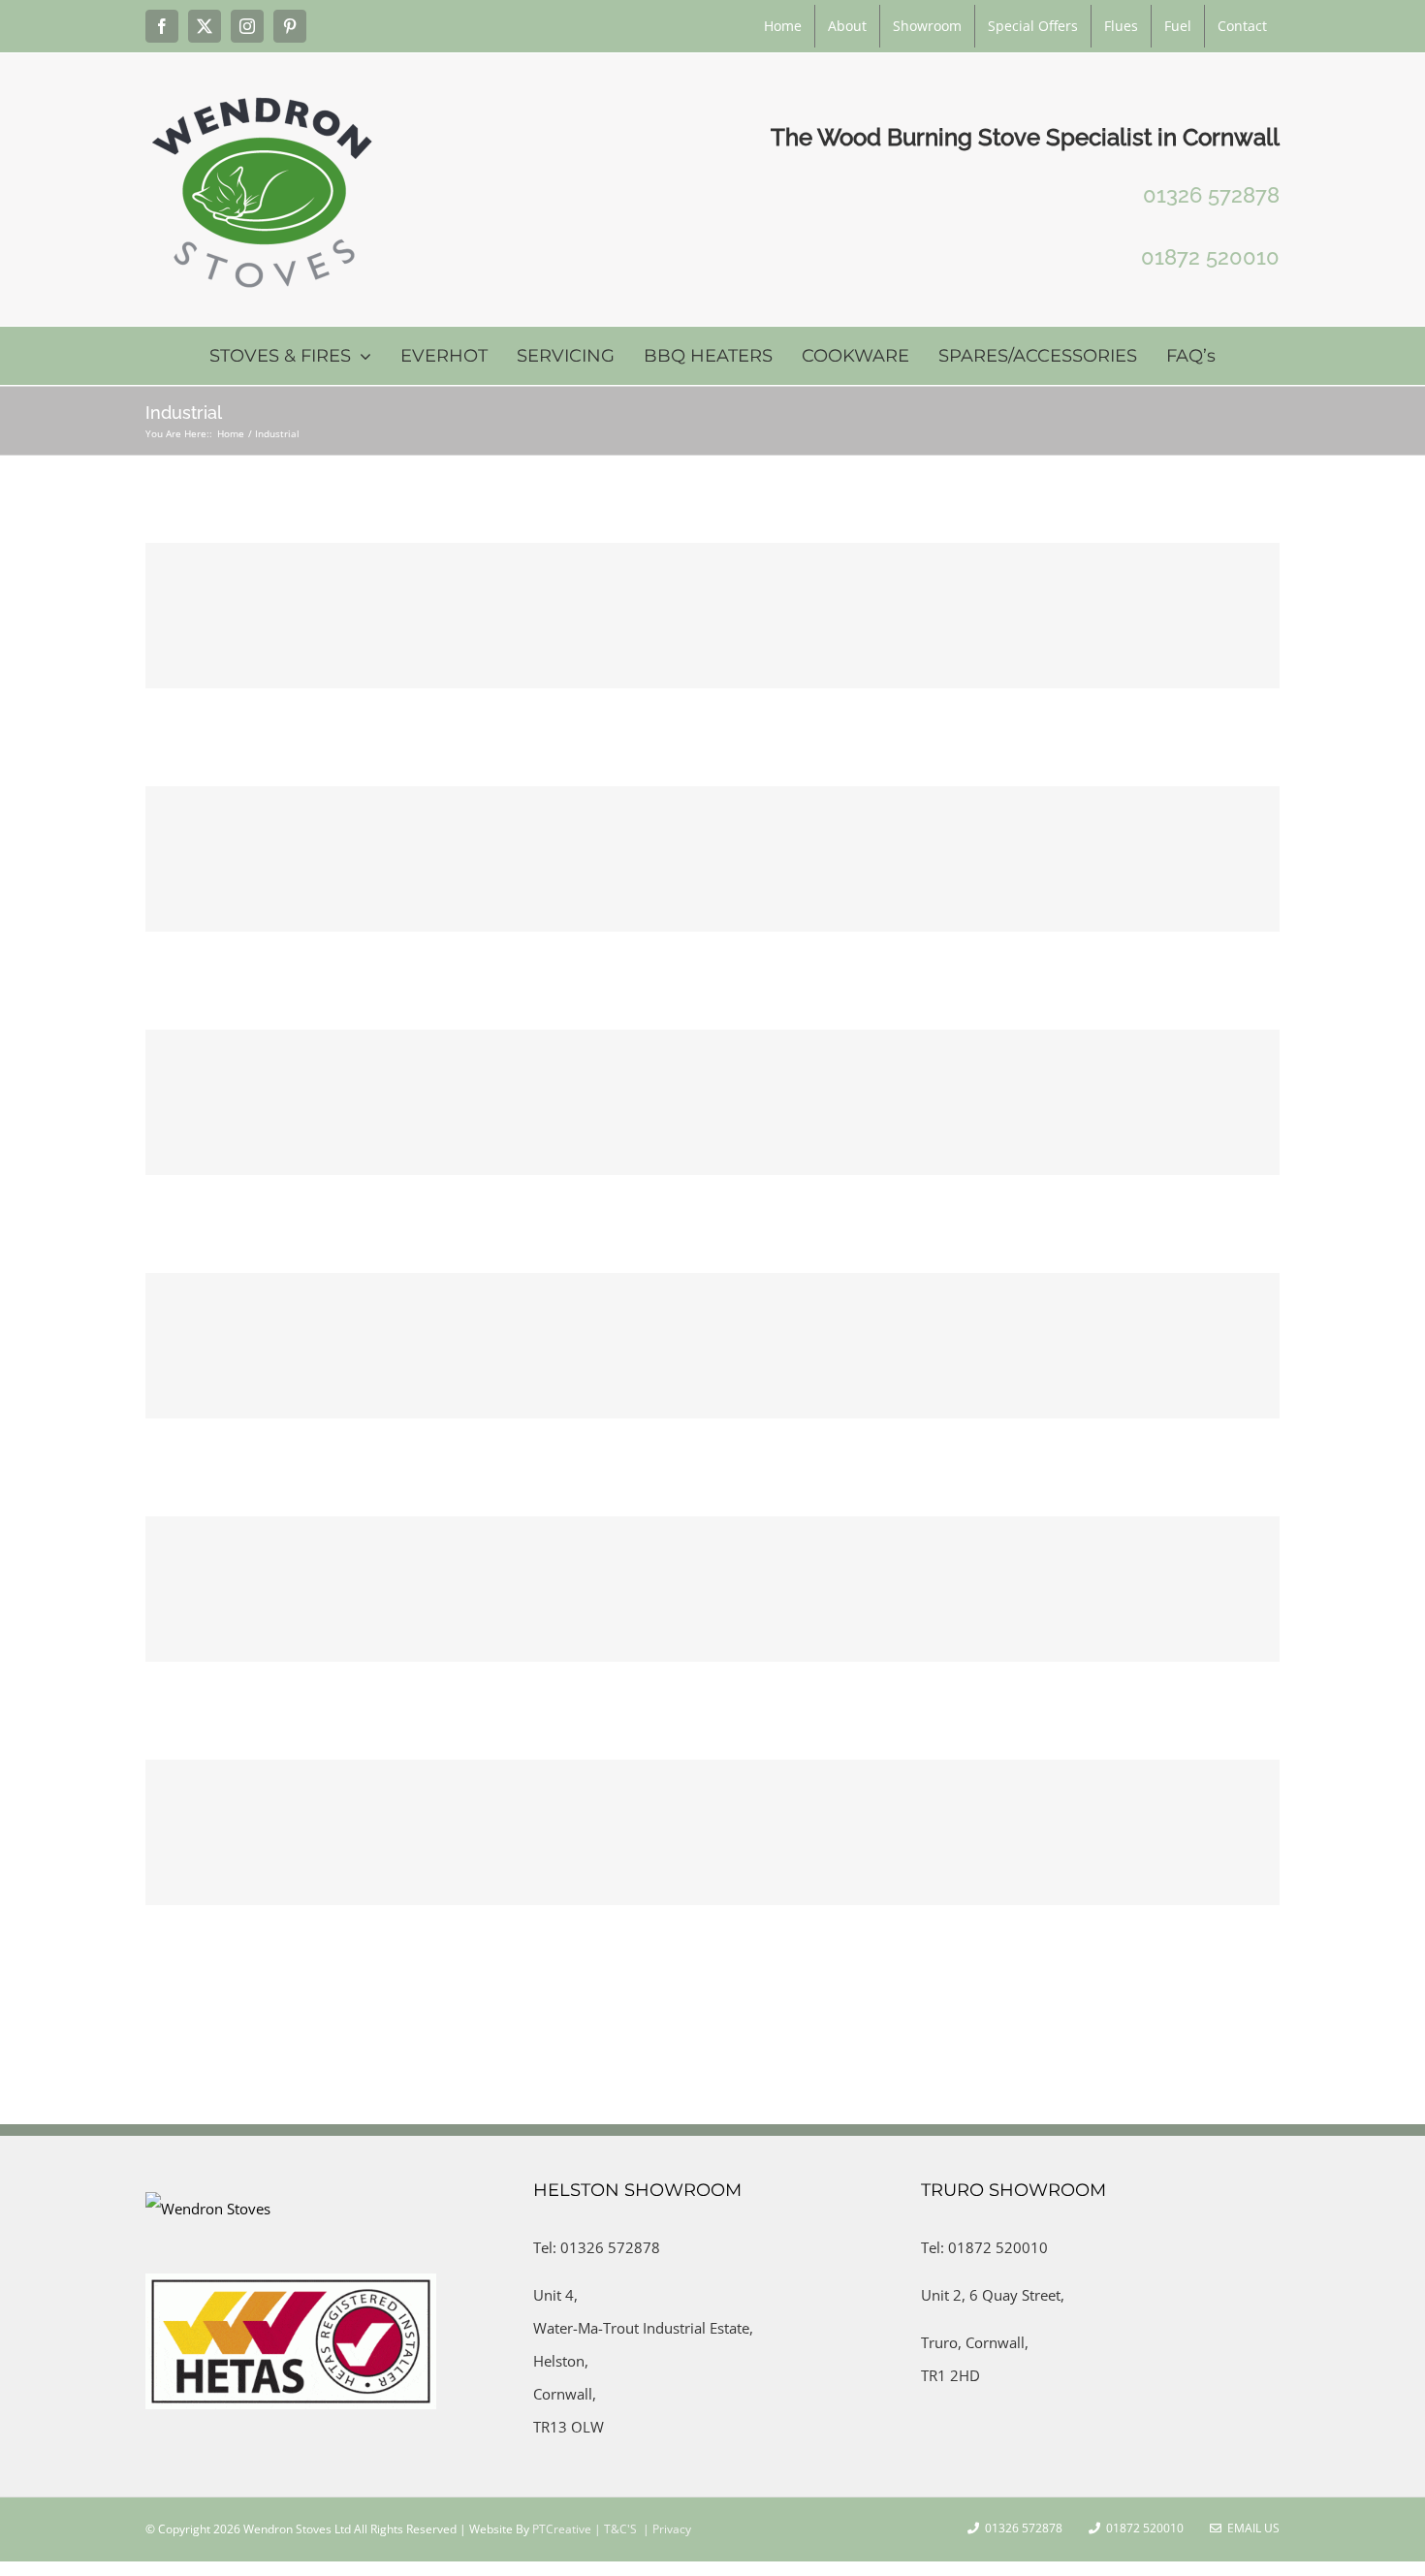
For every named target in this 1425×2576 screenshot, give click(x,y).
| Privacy (665, 2529)
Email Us (1251, 2528)
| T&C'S (614, 2529)
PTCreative (560, 2529)
